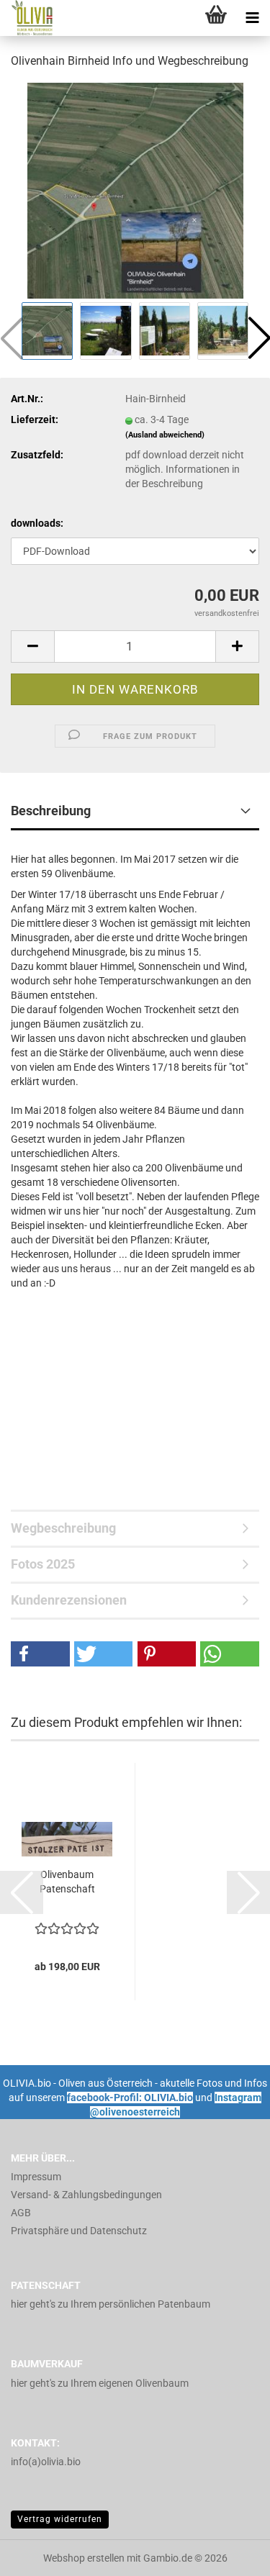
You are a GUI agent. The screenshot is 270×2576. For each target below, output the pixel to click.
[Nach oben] (230, 2554)
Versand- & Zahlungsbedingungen (86, 2195)
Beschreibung (51, 811)
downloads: (37, 523)
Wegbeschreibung (63, 1528)
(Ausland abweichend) (165, 435)
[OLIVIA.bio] (29, 18)
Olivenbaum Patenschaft (67, 1882)
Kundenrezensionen (69, 1600)
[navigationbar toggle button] (252, 18)
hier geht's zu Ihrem (55, 2304)
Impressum (36, 2177)
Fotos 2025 (43, 1564)
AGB (21, 2213)
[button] (32, 647)
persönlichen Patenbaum (154, 2304)
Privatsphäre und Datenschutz (79, 2231)
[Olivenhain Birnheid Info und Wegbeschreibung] (135, 190)
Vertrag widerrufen (60, 2519)
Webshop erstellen (84, 2558)
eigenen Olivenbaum (144, 2383)
